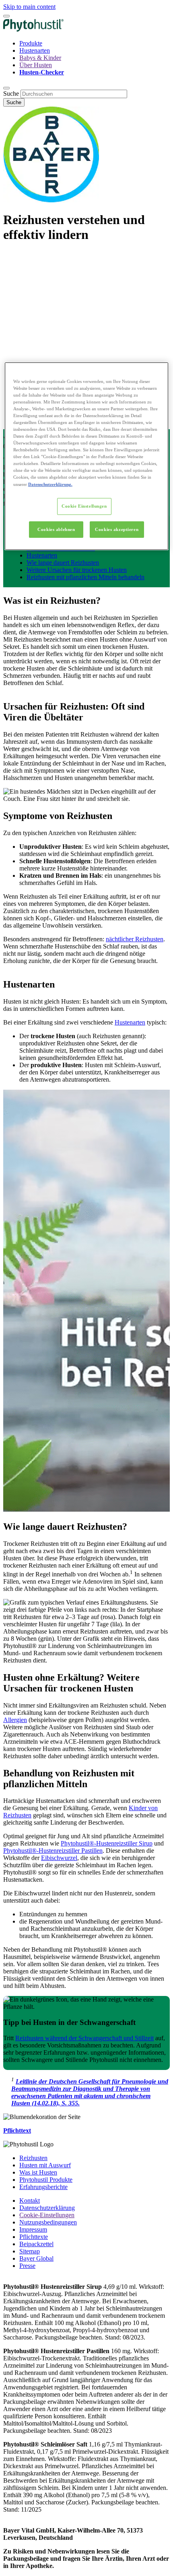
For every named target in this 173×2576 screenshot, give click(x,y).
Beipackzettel (36, 2244)
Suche (11, 94)
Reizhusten (33, 2158)
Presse (27, 2266)
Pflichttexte (34, 2237)
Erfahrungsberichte (43, 2187)
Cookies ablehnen (56, 529)
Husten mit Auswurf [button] (45, 2165)
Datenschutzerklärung (47, 2208)
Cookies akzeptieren (117, 529)
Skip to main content (29, 7)
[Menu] (6, 16)
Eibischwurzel (59, 1858)
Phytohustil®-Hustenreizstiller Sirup (107, 1843)
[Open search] (6, 88)
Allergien (15, 1720)
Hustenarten (35, 50)
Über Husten (36, 65)
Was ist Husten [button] (38, 2172)
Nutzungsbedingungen (48, 2222)
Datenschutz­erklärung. (50, 484)
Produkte (31, 43)
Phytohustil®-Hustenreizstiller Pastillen (53, 1851)
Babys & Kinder (40, 58)
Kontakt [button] (30, 2201)
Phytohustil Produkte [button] (46, 2180)
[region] (87, 456)
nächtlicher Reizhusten (135, 939)
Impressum (33, 2229)
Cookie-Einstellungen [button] (47, 2215)
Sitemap (30, 2251)
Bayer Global (36, 2258)
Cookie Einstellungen (84, 506)
